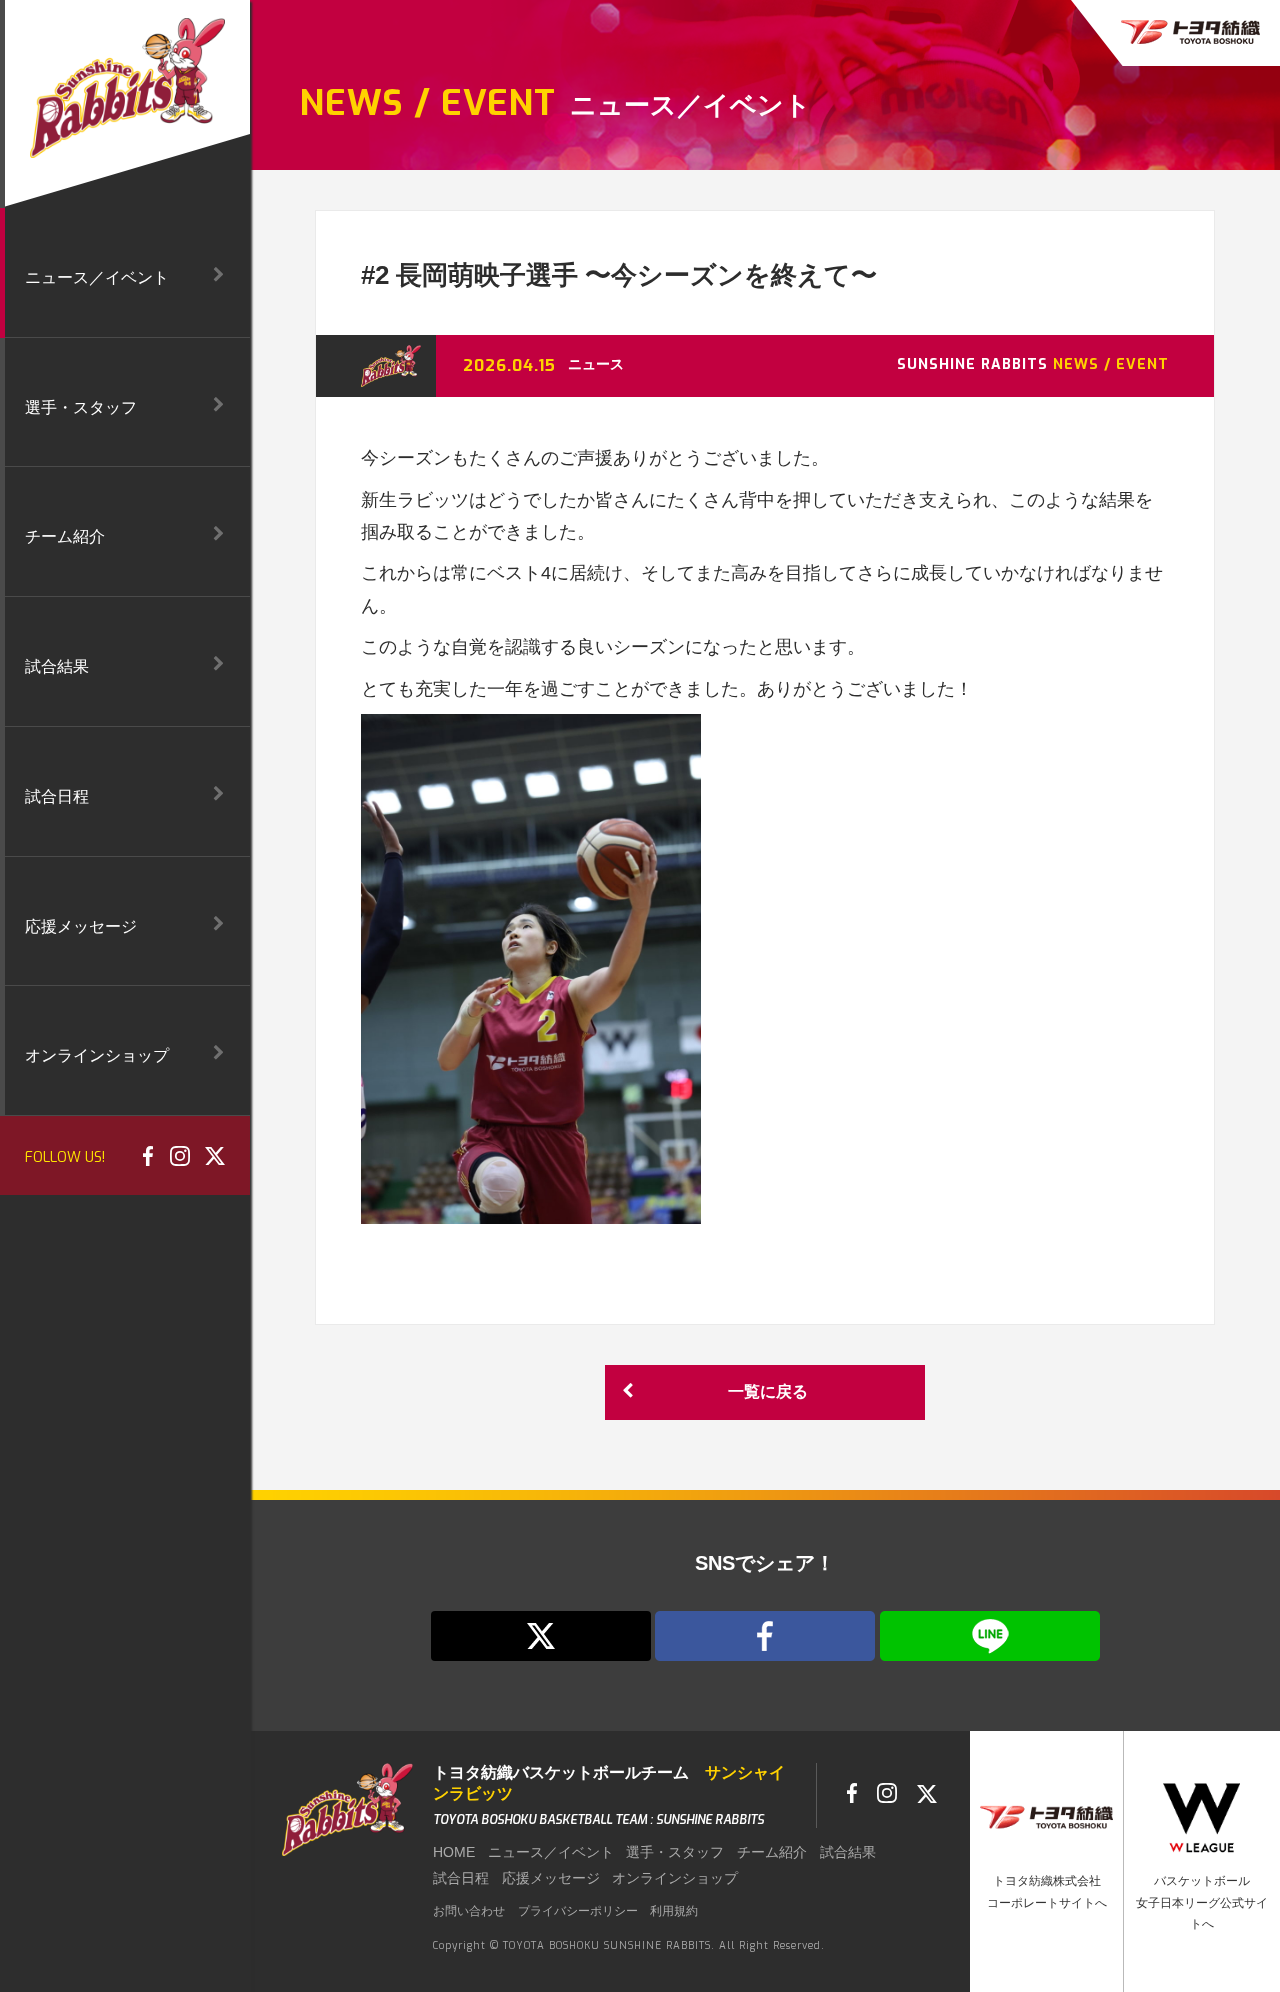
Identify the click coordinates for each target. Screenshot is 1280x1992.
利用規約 (674, 1911)
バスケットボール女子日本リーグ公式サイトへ (1202, 1902)
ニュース (596, 364)
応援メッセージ (551, 1878)
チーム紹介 (772, 1852)
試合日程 (461, 1878)
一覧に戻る (768, 1391)
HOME (454, 1852)
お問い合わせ (469, 1911)
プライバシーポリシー (578, 1911)
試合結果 (848, 1852)
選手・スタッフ (675, 1852)
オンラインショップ (675, 1878)
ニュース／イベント (551, 1852)
